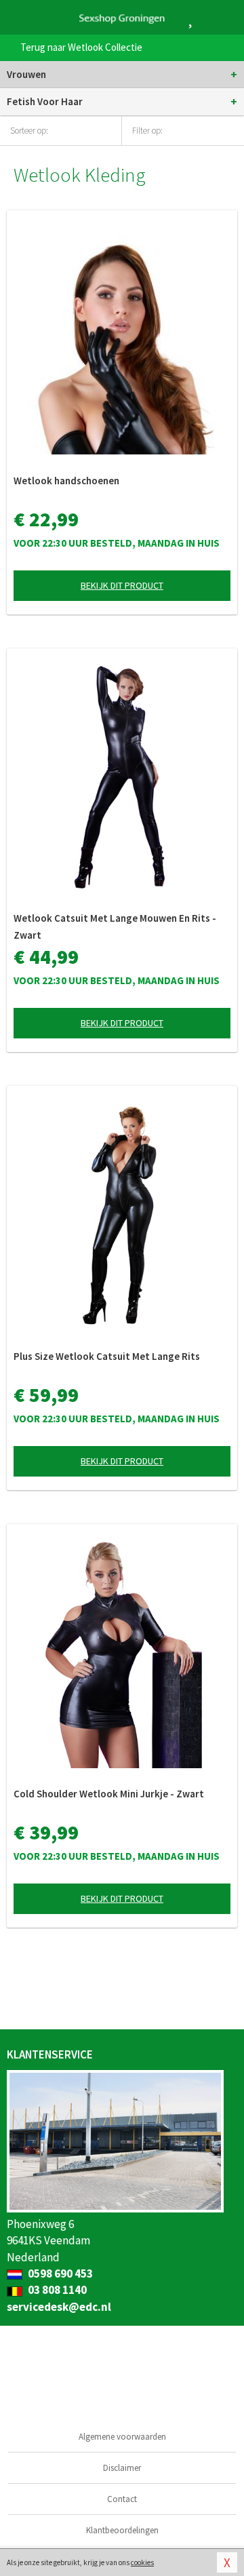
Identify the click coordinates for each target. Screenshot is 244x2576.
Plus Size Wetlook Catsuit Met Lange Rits (107, 1356)
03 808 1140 (56, 2290)
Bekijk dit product (122, 585)
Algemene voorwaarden (122, 2437)
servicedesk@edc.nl (59, 2307)
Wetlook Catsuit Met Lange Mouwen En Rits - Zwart (115, 926)
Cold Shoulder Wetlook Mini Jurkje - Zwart (109, 1794)
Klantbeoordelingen (122, 2530)
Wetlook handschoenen (66, 481)
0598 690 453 (59, 2273)
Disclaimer (122, 2468)
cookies (142, 2562)
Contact (122, 2499)
